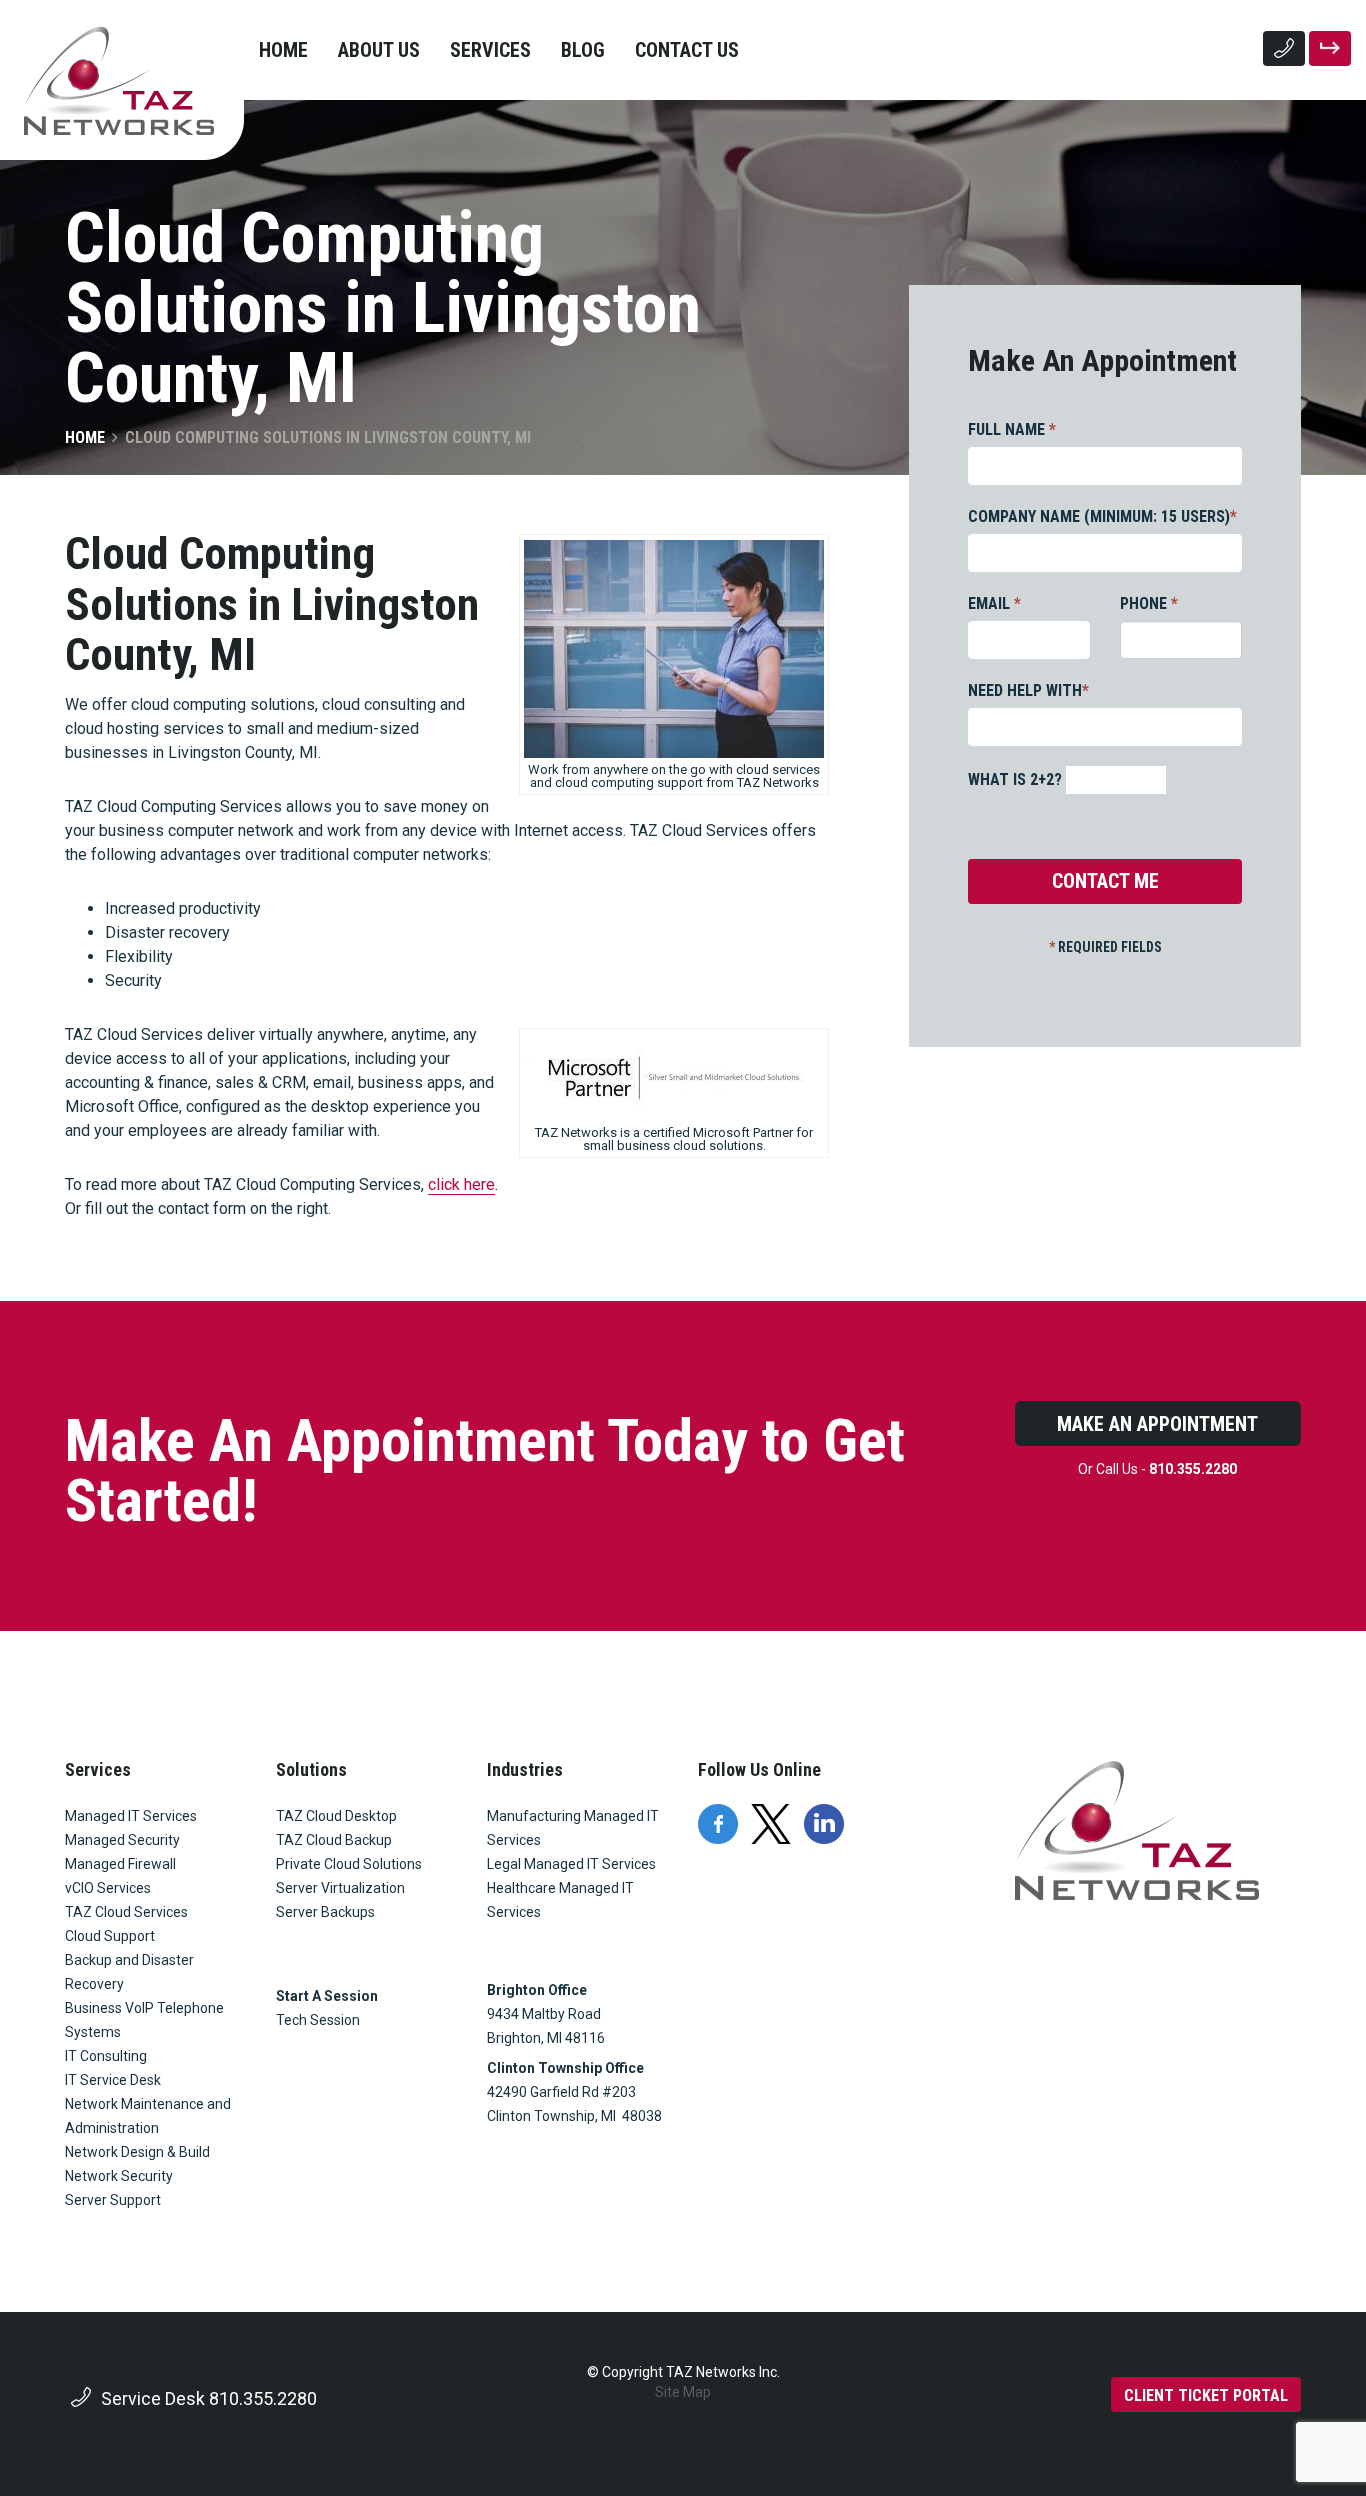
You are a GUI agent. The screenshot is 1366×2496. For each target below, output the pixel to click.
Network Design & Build (137, 2152)
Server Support (113, 2200)
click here (461, 1184)
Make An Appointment (1157, 1424)
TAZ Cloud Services (126, 1912)
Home (283, 50)
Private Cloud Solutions (349, 1864)
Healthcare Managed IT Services (560, 1900)
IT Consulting (106, 2056)
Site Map (683, 2392)
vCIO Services (108, 1888)
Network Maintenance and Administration (148, 2116)
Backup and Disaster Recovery (129, 1972)
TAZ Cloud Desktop (336, 1816)
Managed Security (122, 1840)
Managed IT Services (131, 1816)
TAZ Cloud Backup (334, 1840)
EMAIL (994, 603)
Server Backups (325, 1912)
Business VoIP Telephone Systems (144, 2020)
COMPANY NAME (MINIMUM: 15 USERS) (1102, 516)
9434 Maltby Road (544, 2014)
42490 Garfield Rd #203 (561, 2092)
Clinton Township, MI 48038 (574, 2116)
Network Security (119, 2176)
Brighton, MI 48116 (546, 2038)
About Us (379, 50)
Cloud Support (110, 1936)
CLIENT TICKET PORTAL (1206, 2395)
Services (490, 50)
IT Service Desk (113, 2080)
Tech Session (318, 2020)
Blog (583, 50)
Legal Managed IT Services (571, 1864)
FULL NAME (1012, 429)
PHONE (1149, 603)
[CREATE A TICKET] (1330, 48)
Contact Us (687, 50)
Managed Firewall (120, 1864)
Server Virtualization (340, 1888)
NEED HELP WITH (1028, 690)
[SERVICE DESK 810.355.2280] (1284, 48)
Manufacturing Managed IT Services (573, 1828)
